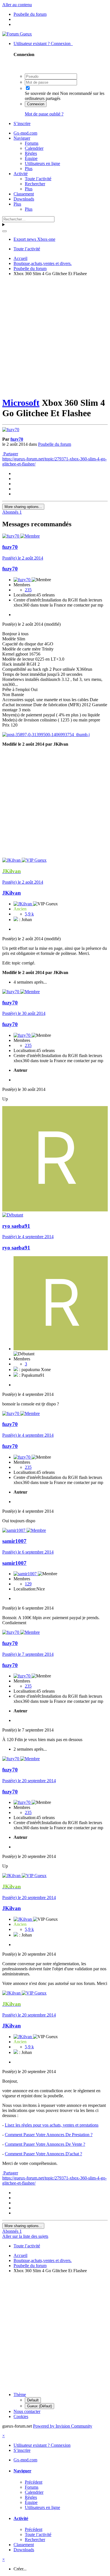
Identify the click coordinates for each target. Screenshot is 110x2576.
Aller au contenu (17, 5)
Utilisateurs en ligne (42, 163)
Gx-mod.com (25, 133)
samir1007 (14, 1541)
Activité (21, 174)
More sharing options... (23, 507)
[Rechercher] (5, 231)
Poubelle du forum (55, 444)
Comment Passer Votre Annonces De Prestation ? (49, 2135)
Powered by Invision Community (63, 2426)
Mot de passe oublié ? (44, 114)
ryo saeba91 (16, 1226)
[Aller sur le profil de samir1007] (14, 1530)
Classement (24, 194)
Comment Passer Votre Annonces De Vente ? (45, 2144)
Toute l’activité (38, 179)
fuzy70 (17, 439)
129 (28, 1584)
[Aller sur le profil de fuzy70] (11, 430)
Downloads (24, 199)
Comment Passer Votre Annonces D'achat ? (43, 2154)
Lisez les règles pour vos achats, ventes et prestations (52, 2125)
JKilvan (12, 893)
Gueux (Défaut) (39, 2406)
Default (33, 2400)
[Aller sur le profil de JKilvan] (12, 860)
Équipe (31, 158)
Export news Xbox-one (34, 239)
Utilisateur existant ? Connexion (43, 44)
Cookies (21, 2416)
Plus (29, 169)
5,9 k (29, 914)
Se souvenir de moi (42, 93)
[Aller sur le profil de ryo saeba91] (55, 1210)
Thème (20, 2395)
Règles (31, 153)
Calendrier (34, 148)
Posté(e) (23, 558)
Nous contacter (27, 2411)
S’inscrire (22, 123)
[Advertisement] (55, 336)
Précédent (34, 2482)
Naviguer (22, 138)
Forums (32, 143)
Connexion (36, 104)
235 (28, 590)
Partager (10, 454)
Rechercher (35, 184)
